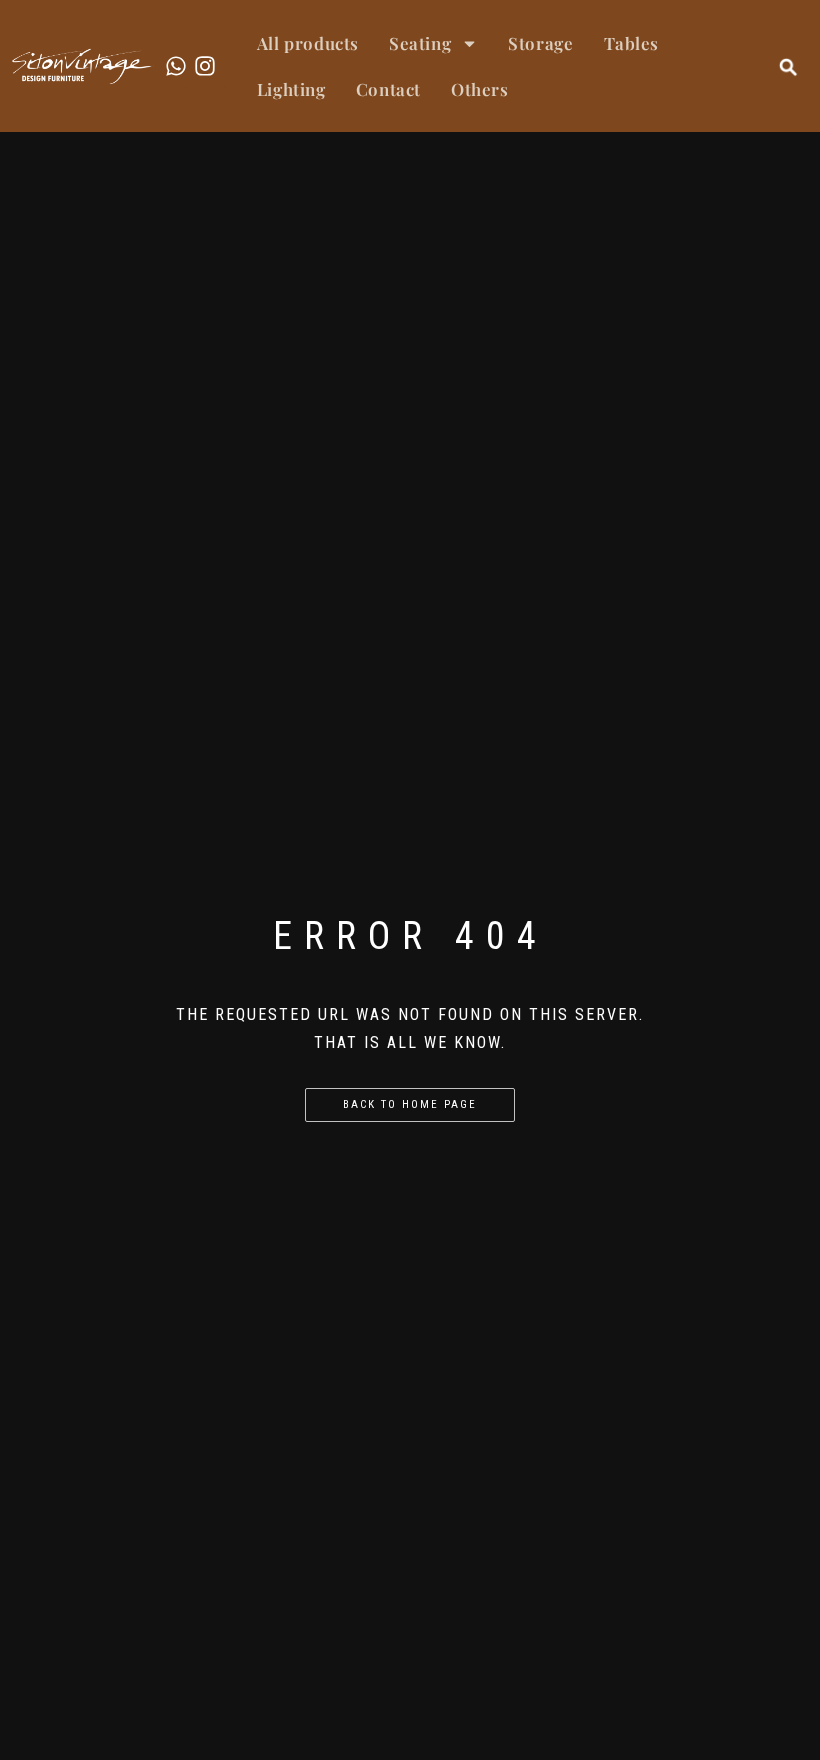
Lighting (291, 89)
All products (308, 43)
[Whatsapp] (176, 66)
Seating (420, 43)
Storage (540, 43)
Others (480, 89)
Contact (388, 89)
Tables (632, 43)
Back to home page (410, 1104)
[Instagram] (205, 66)
